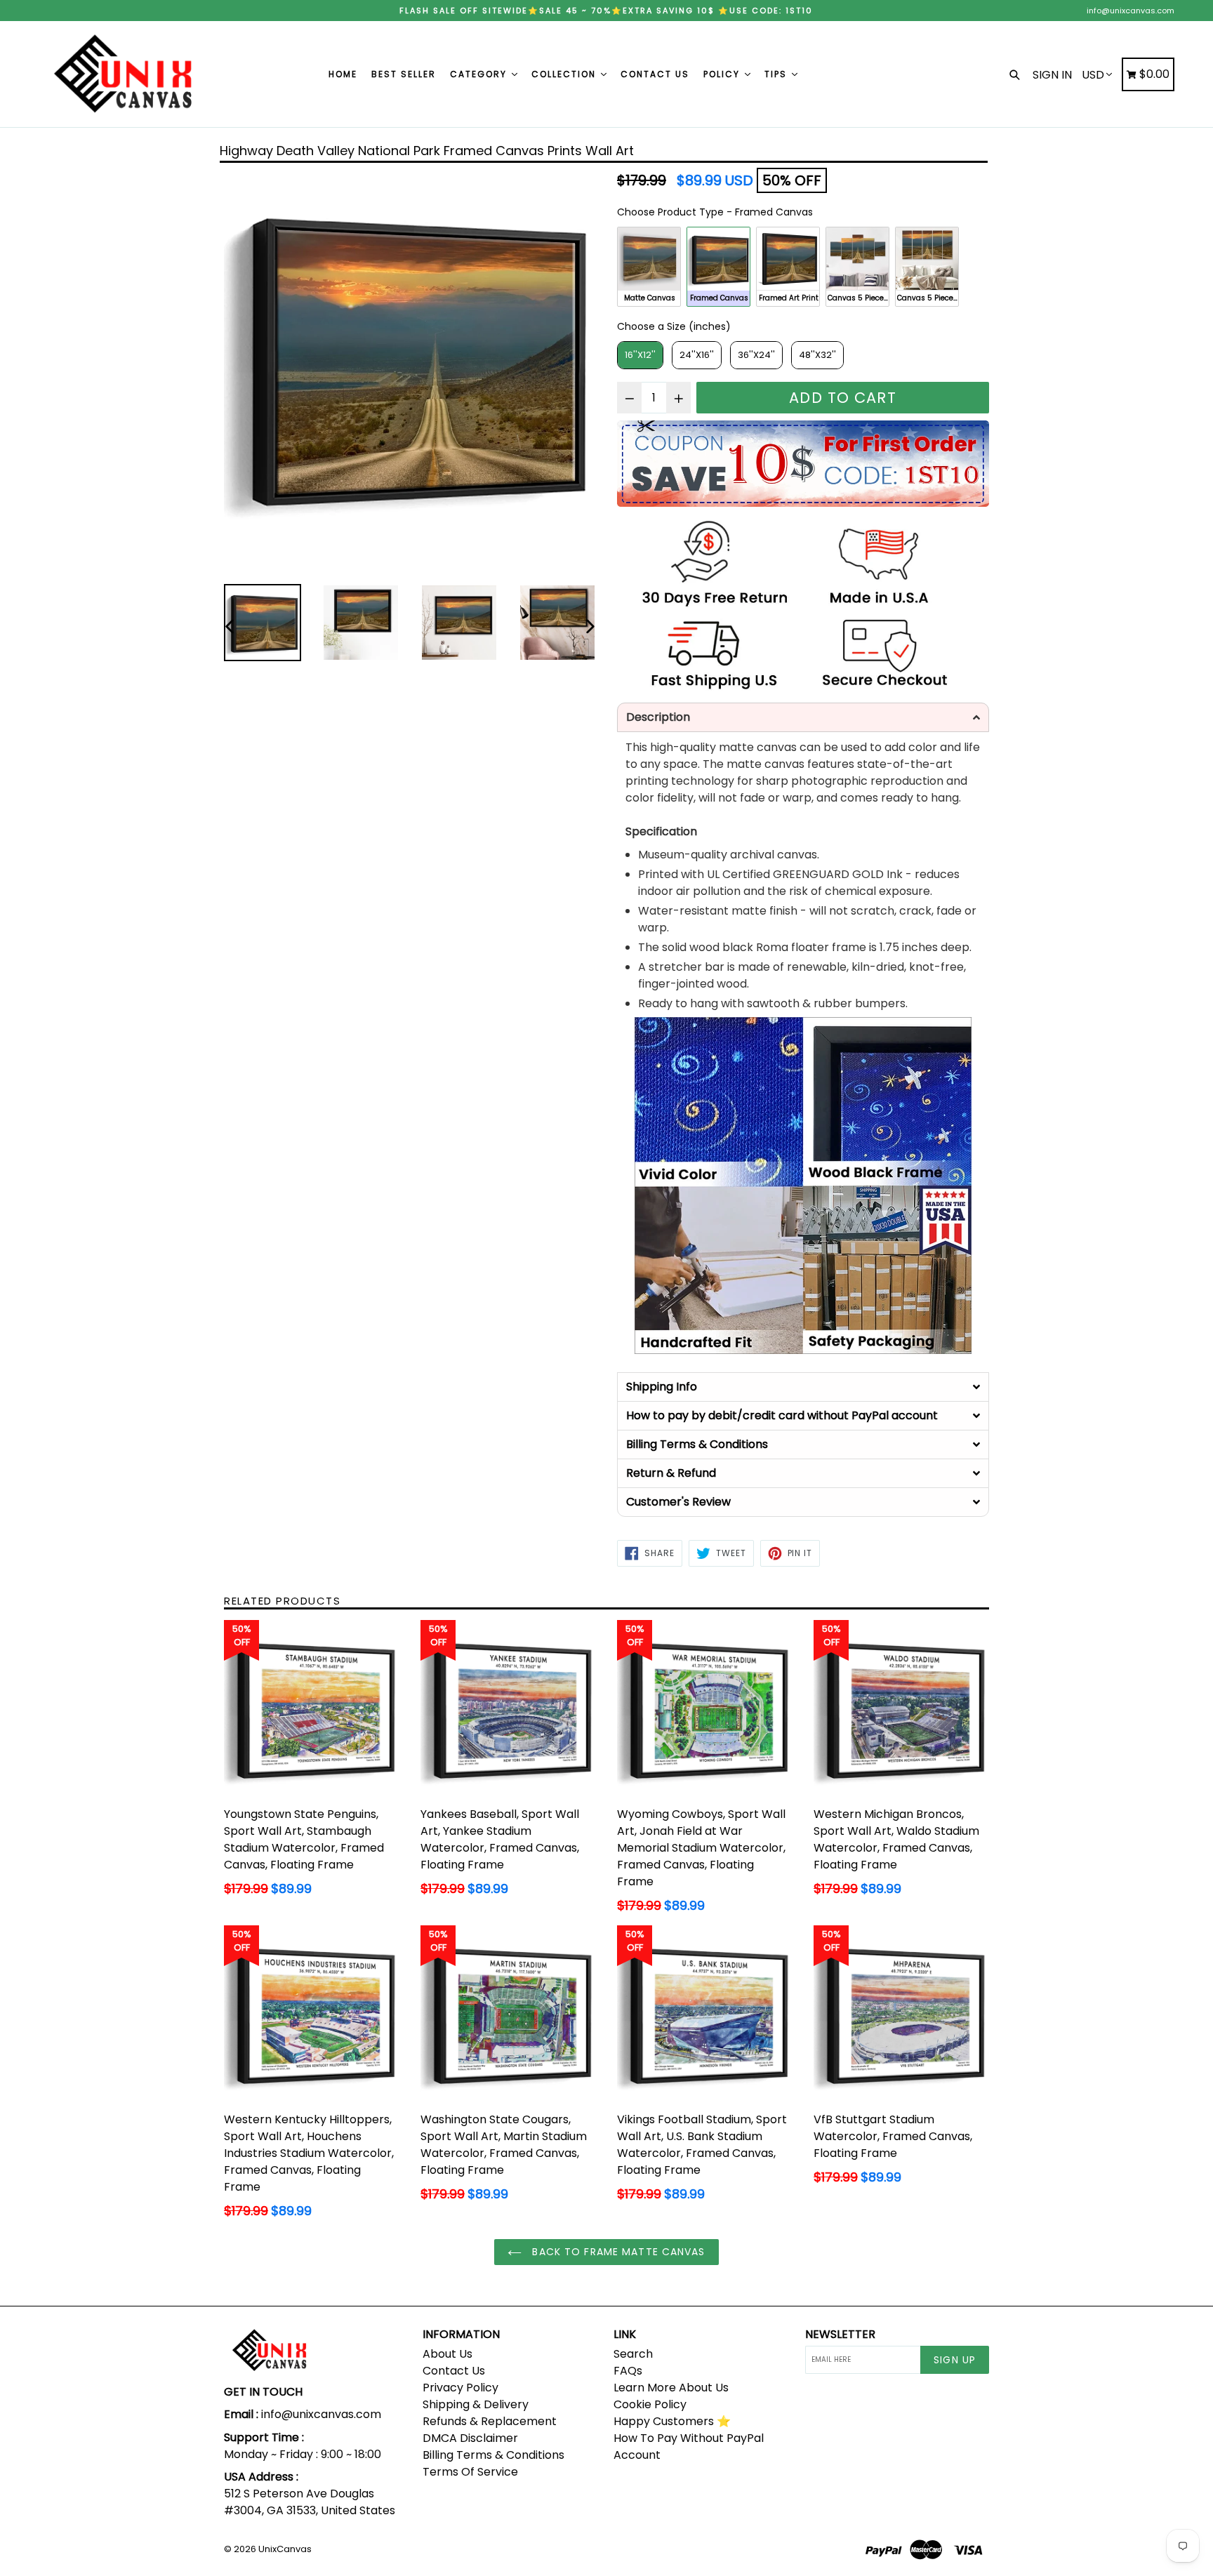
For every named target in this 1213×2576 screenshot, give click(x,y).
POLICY (723, 74)
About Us (448, 2354)
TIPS (777, 74)
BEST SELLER (404, 74)
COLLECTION (565, 74)
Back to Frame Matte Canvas (617, 2252)
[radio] (649, 267)
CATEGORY (480, 74)
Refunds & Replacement (490, 2421)
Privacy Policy (460, 2388)
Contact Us (454, 2371)
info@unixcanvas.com (1131, 11)
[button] (803, 717)
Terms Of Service (470, 2472)
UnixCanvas (285, 2549)
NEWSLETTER (840, 2334)
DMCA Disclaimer (470, 2438)
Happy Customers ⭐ (672, 2421)
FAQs (628, 2371)
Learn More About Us (671, 2388)
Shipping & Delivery (476, 2404)
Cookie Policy (650, 2404)
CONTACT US (655, 74)
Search (633, 2354)
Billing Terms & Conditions (493, 2455)
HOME (343, 74)
